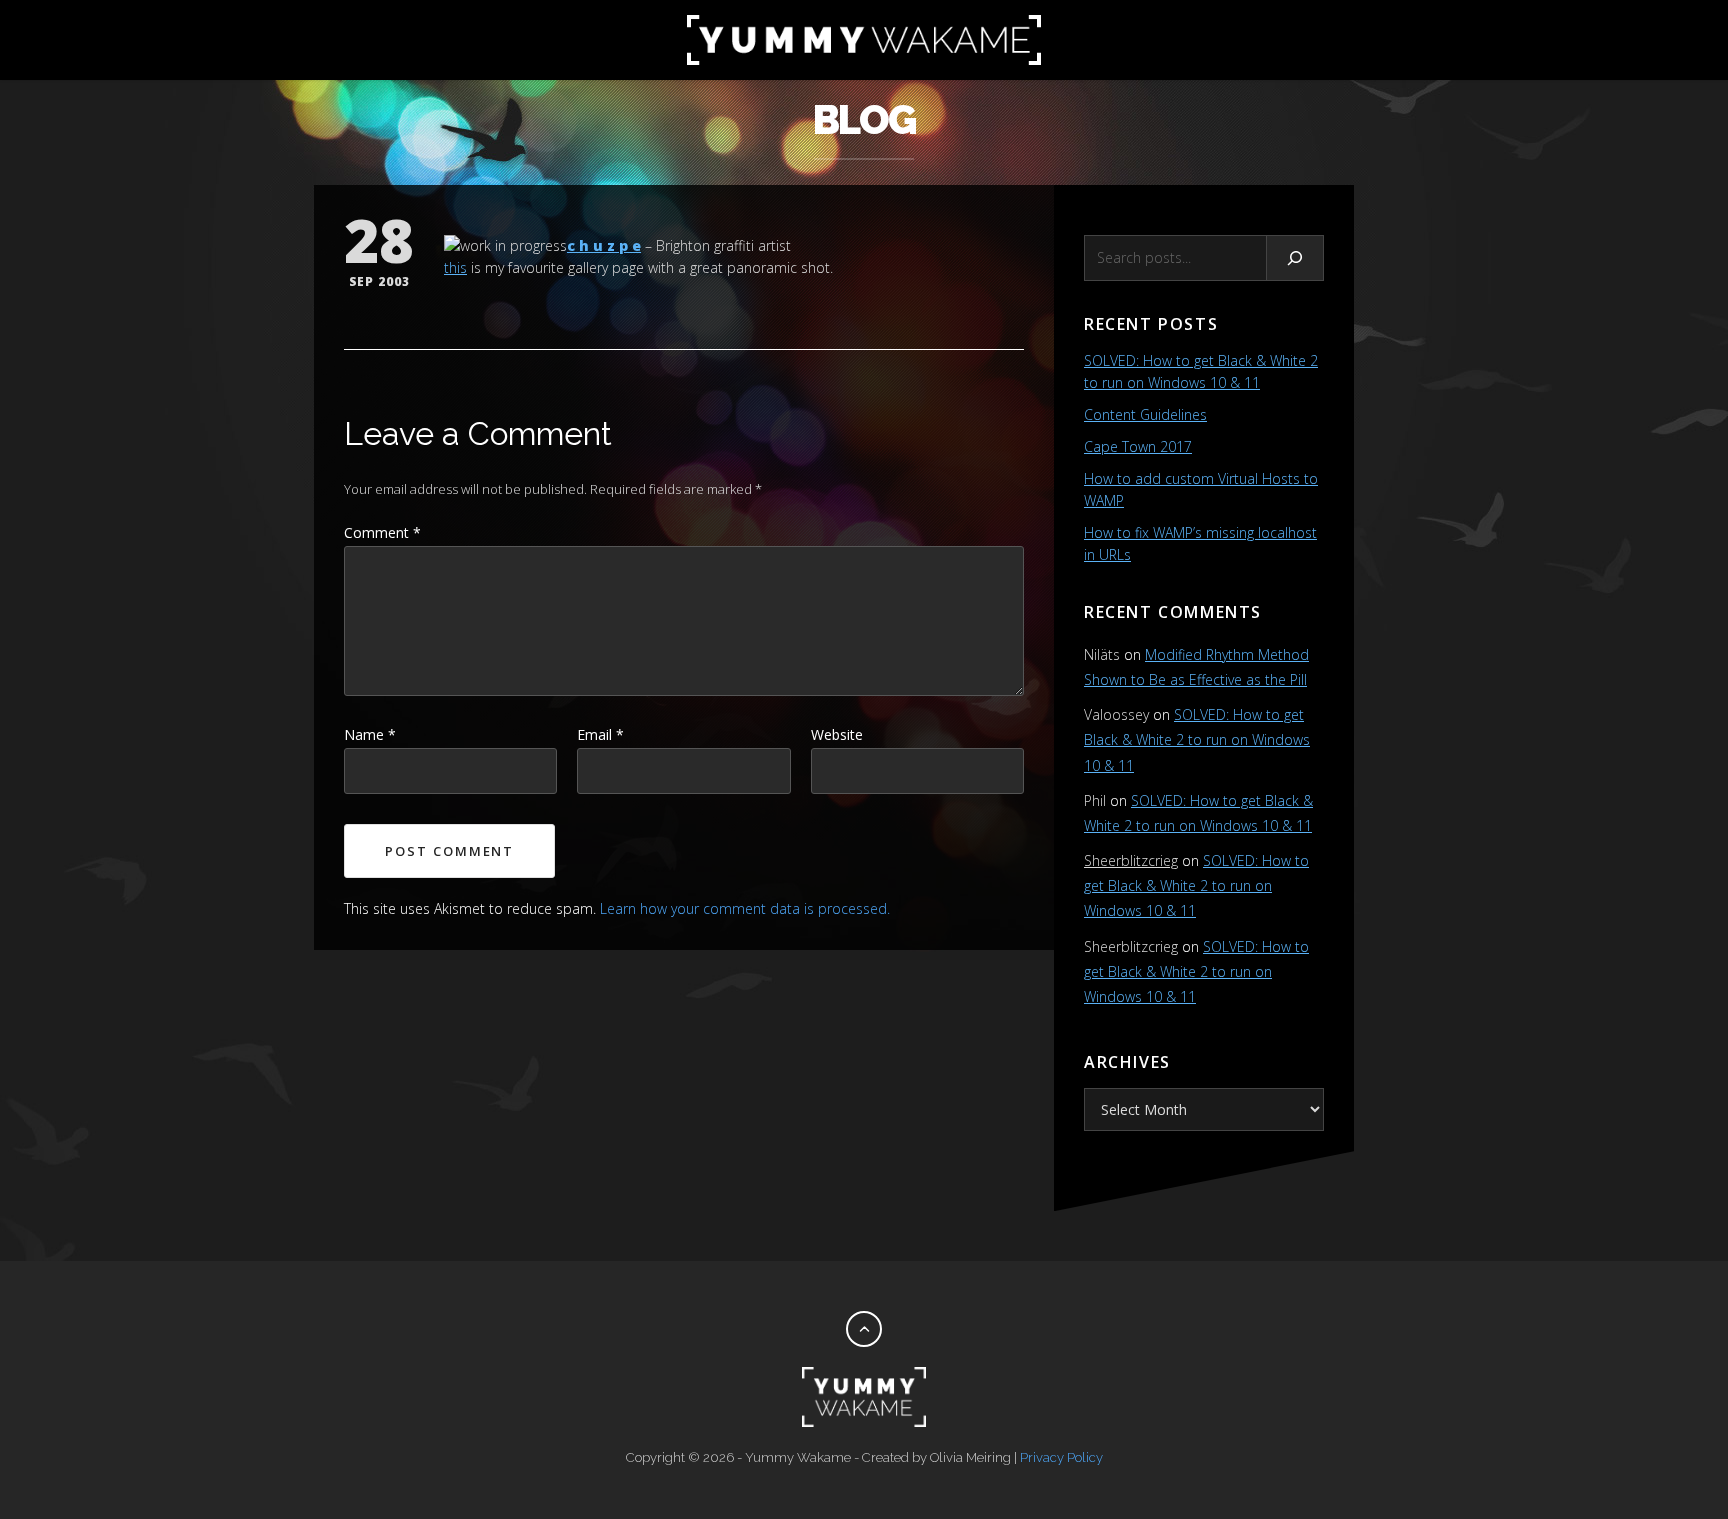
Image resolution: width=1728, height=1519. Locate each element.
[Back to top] (864, 1329)
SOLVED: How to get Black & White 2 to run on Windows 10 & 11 (1197, 739)
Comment (382, 532)
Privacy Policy (1061, 1457)
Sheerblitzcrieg (1131, 860)
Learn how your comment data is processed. (745, 908)
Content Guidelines (1145, 414)
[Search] (1295, 258)
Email (600, 734)
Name (370, 734)
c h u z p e (604, 245)
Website (837, 734)
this (455, 267)
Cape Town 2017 (1138, 446)
